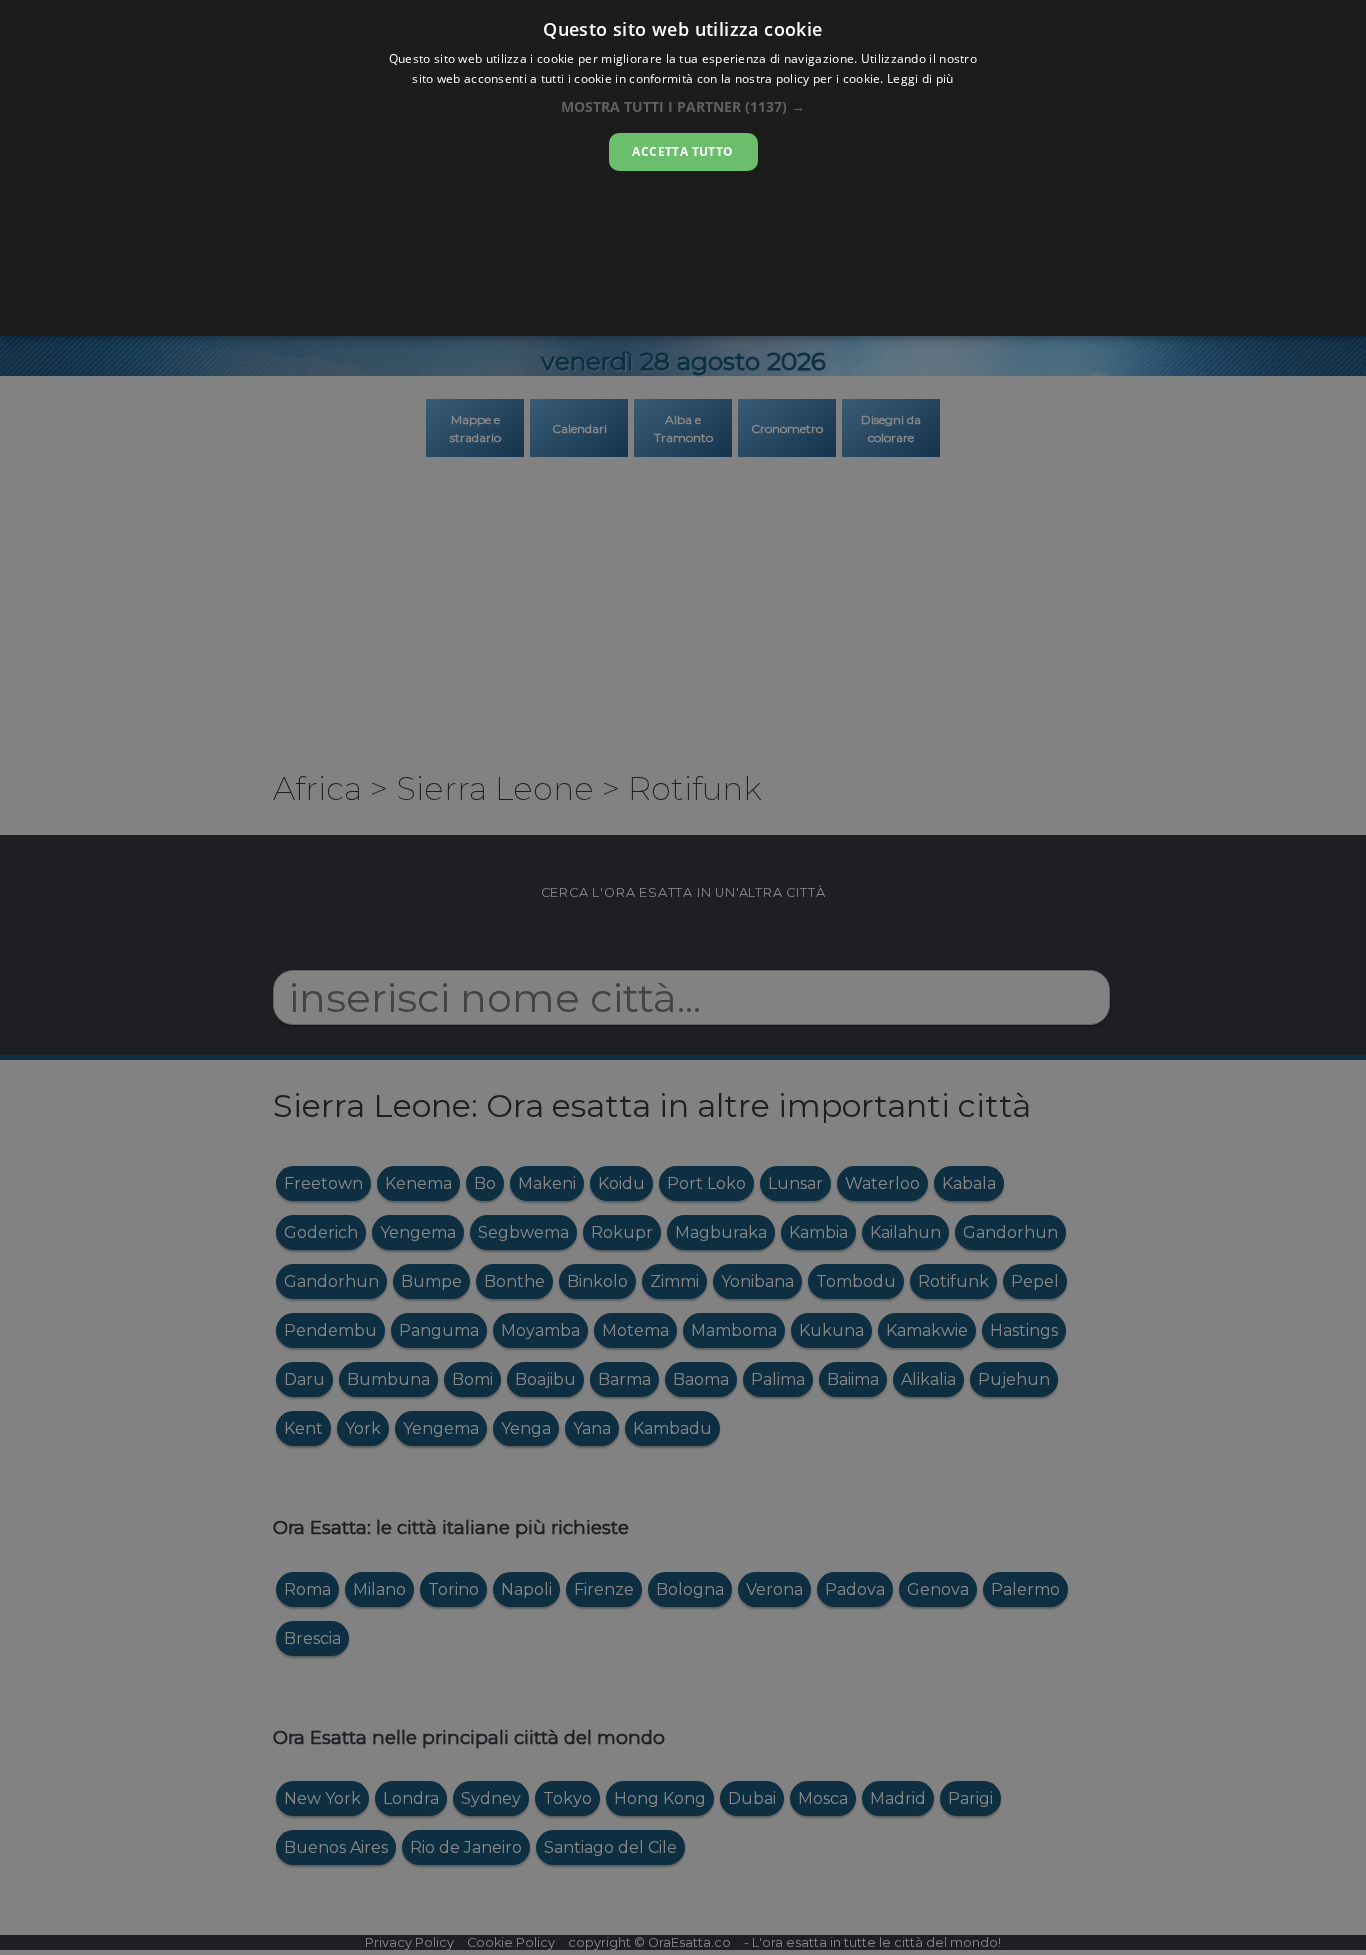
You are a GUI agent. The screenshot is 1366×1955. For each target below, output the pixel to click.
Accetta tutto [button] (682, 151)
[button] (683, 106)
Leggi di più (920, 78)
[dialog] (683, 168)
